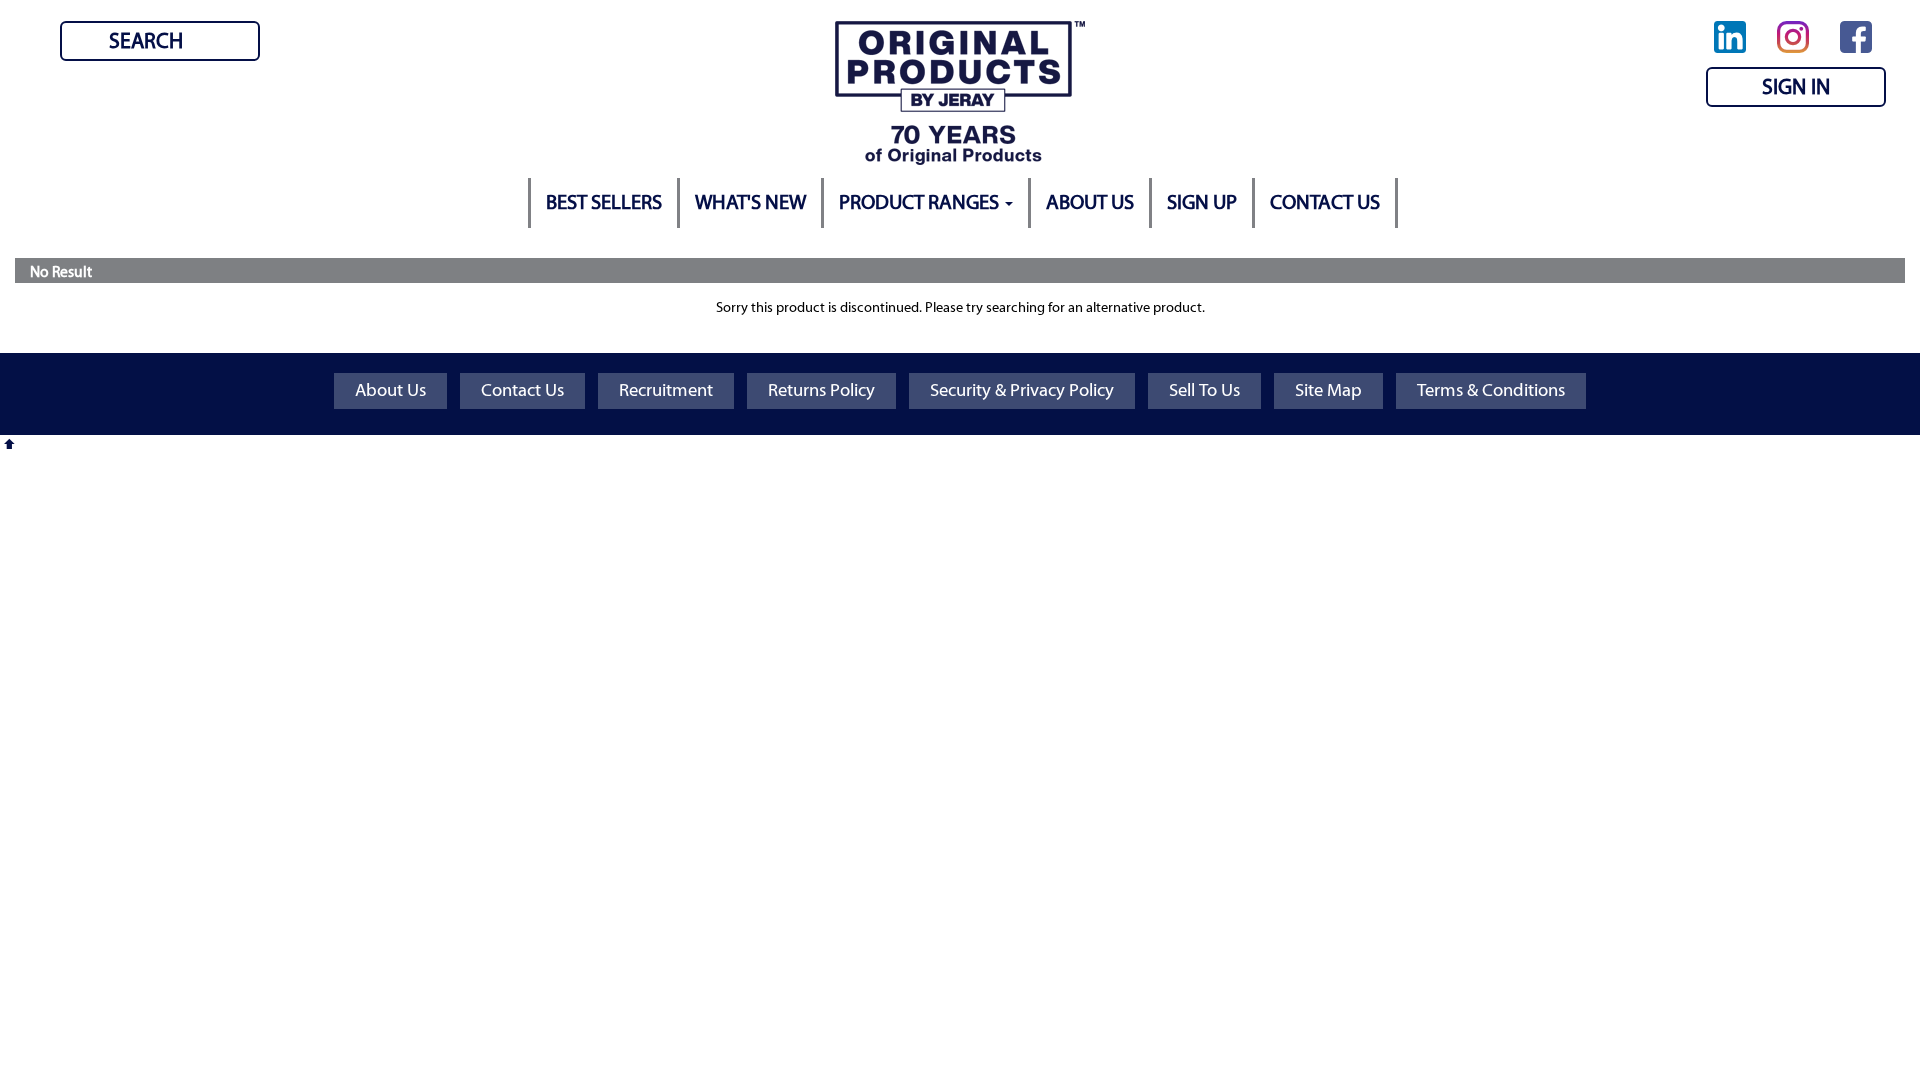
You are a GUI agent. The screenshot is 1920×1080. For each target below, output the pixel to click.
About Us (390, 390)
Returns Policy (821, 390)
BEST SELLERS (604, 202)
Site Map (1328, 390)
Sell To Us (1204, 390)
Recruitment (666, 390)
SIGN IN (1796, 87)
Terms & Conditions (1491, 390)
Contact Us (522, 390)
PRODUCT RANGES (921, 202)
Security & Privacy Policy (1022, 390)
